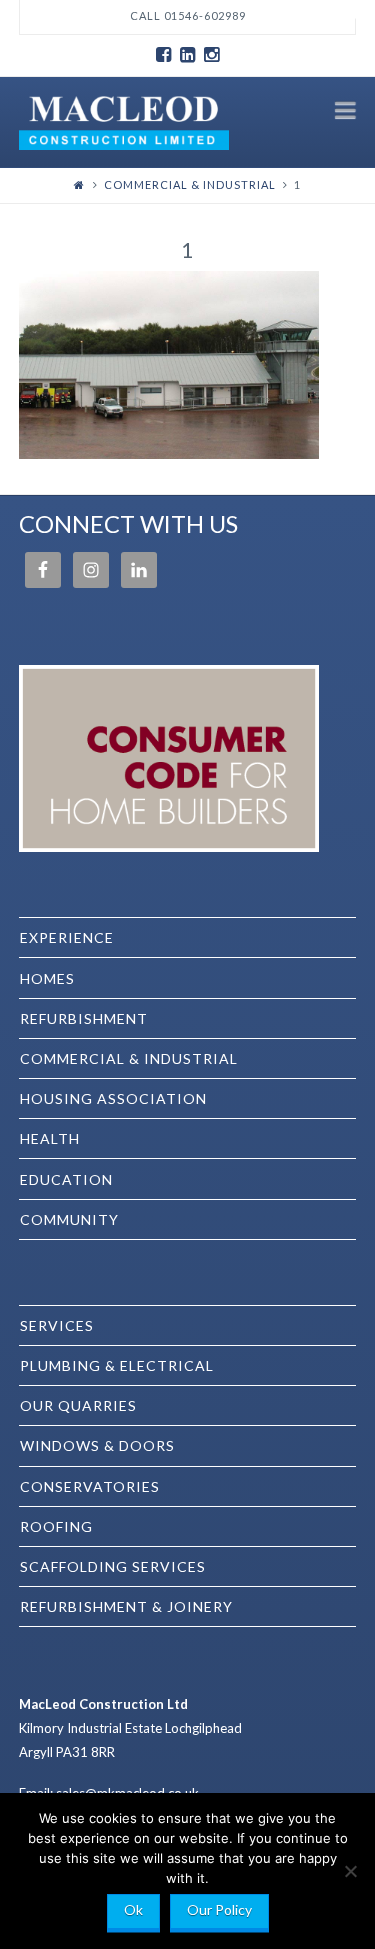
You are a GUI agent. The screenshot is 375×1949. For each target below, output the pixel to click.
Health (50, 1138)
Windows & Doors (97, 1445)
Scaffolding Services (113, 1566)
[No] (350, 1871)
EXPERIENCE (67, 937)
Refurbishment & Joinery (126, 1606)
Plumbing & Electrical (117, 1365)
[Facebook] (164, 55)
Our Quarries (78, 1405)
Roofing (56, 1526)
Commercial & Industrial (190, 184)
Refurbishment (84, 1018)
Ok (133, 1909)
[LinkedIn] (188, 55)
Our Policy (219, 1909)
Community (69, 1219)
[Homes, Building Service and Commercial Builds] (124, 120)
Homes (47, 978)
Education (66, 1179)
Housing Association (113, 1098)
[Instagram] (212, 55)
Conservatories (90, 1486)
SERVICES (57, 1325)
